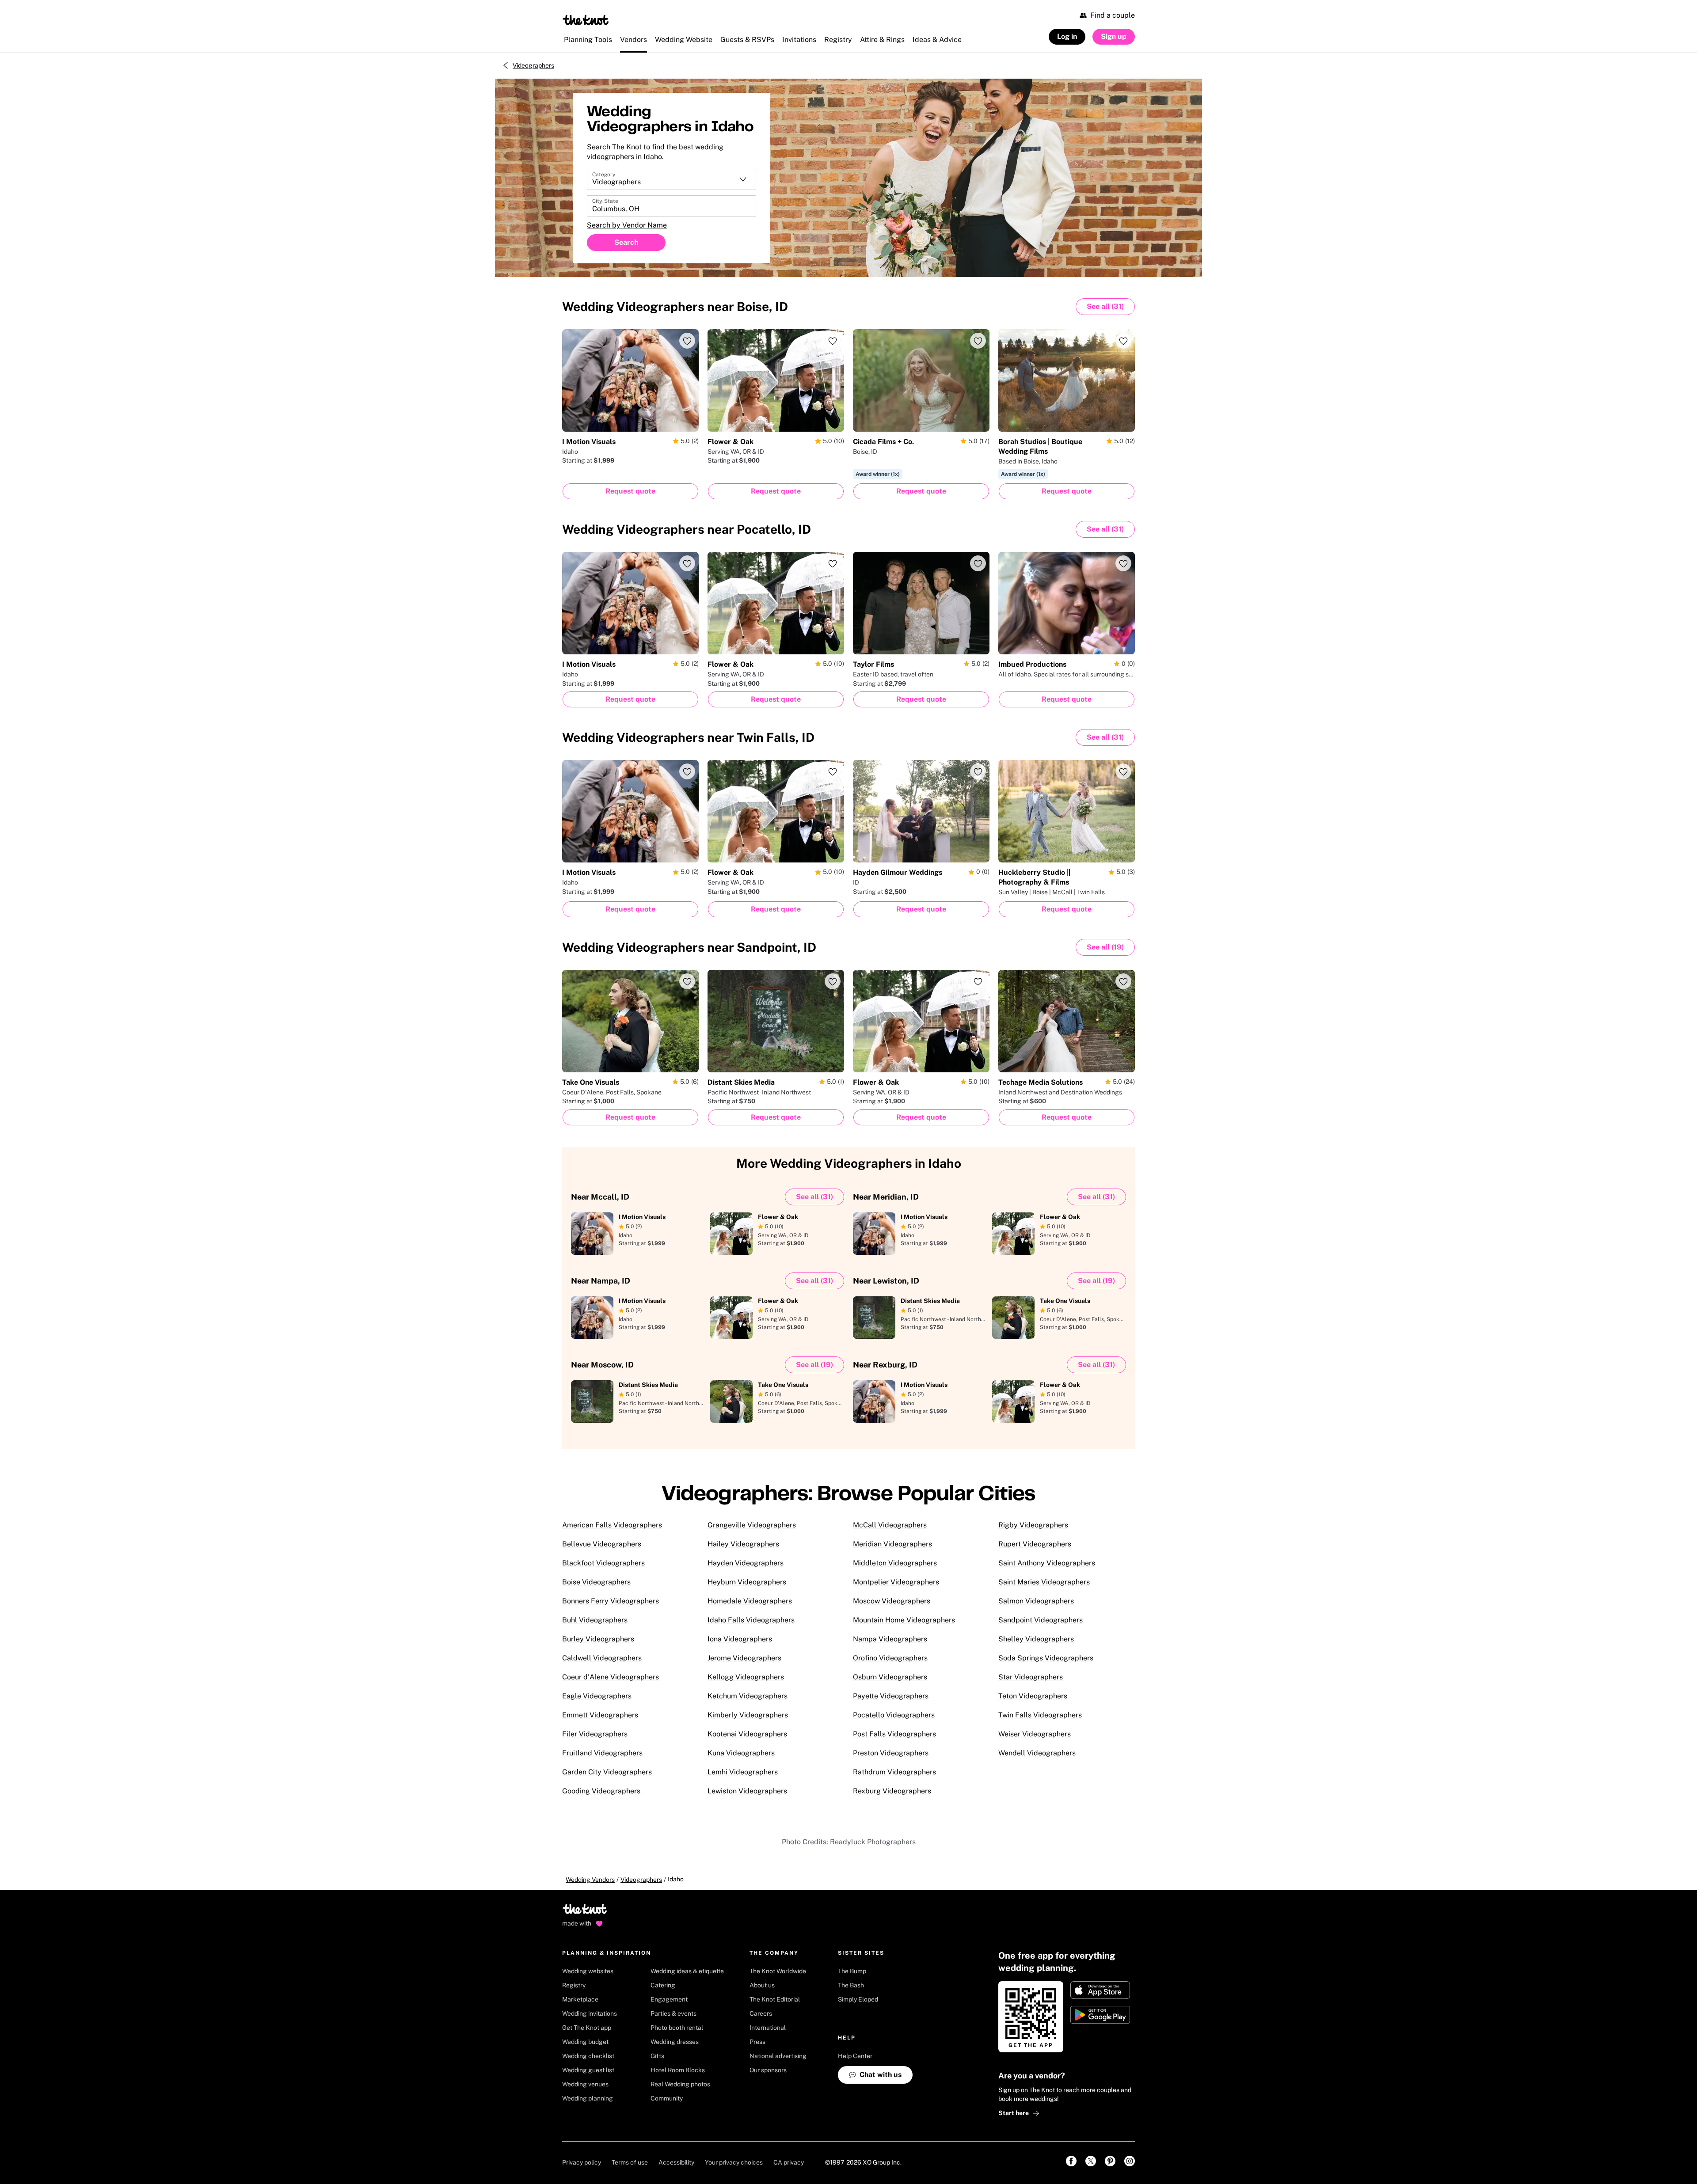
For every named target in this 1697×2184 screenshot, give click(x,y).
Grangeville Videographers (752, 1525)
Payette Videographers (891, 1696)
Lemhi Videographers (743, 1772)
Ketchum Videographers (748, 1696)
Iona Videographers (740, 1639)
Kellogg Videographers (746, 1677)
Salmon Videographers (1036, 1601)
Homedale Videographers (750, 1601)
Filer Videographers (595, 1734)
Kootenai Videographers (747, 1734)
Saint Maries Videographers (1044, 1582)
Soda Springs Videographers (1046, 1658)
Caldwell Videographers (602, 1658)
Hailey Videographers (743, 1544)
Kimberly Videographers (748, 1715)
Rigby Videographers (1033, 1525)
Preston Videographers (891, 1753)
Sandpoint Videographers (1041, 1620)
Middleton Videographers (895, 1563)
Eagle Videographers (597, 1696)
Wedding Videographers (675, 306)
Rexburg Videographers (892, 1791)
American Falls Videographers (612, 1525)
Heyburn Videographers (747, 1582)
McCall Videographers (890, 1525)
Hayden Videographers (746, 1563)
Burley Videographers (598, 1639)
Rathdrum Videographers (894, 1772)
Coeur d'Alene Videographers (611, 1677)
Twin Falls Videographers (1040, 1715)
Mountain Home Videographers (904, 1620)
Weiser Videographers (1035, 1734)
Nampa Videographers (890, 1639)
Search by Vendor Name (627, 225)
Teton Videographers (1033, 1696)
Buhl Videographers (595, 1620)
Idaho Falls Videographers (751, 1620)
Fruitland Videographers (602, 1753)
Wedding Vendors (590, 1880)
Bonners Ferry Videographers (611, 1601)
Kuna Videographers (741, 1753)
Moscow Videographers (892, 1601)
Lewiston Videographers (747, 1791)
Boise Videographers (596, 1582)
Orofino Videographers (890, 1658)
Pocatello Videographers (894, 1715)
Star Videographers (1031, 1677)
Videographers (533, 65)
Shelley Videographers (1036, 1639)
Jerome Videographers (744, 1658)
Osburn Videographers (890, 1677)
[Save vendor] (687, 341)
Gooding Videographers (601, 1791)
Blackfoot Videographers (603, 1563)
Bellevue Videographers (602, 1544)
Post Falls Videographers (894, 1734)
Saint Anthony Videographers (1047, 1563)
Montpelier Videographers (896, 1582)
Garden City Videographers (607, 1772)
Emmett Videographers (600, 1715)
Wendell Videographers (1037, 1753)
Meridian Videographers (892, 1544)
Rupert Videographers (1035, 1544)
